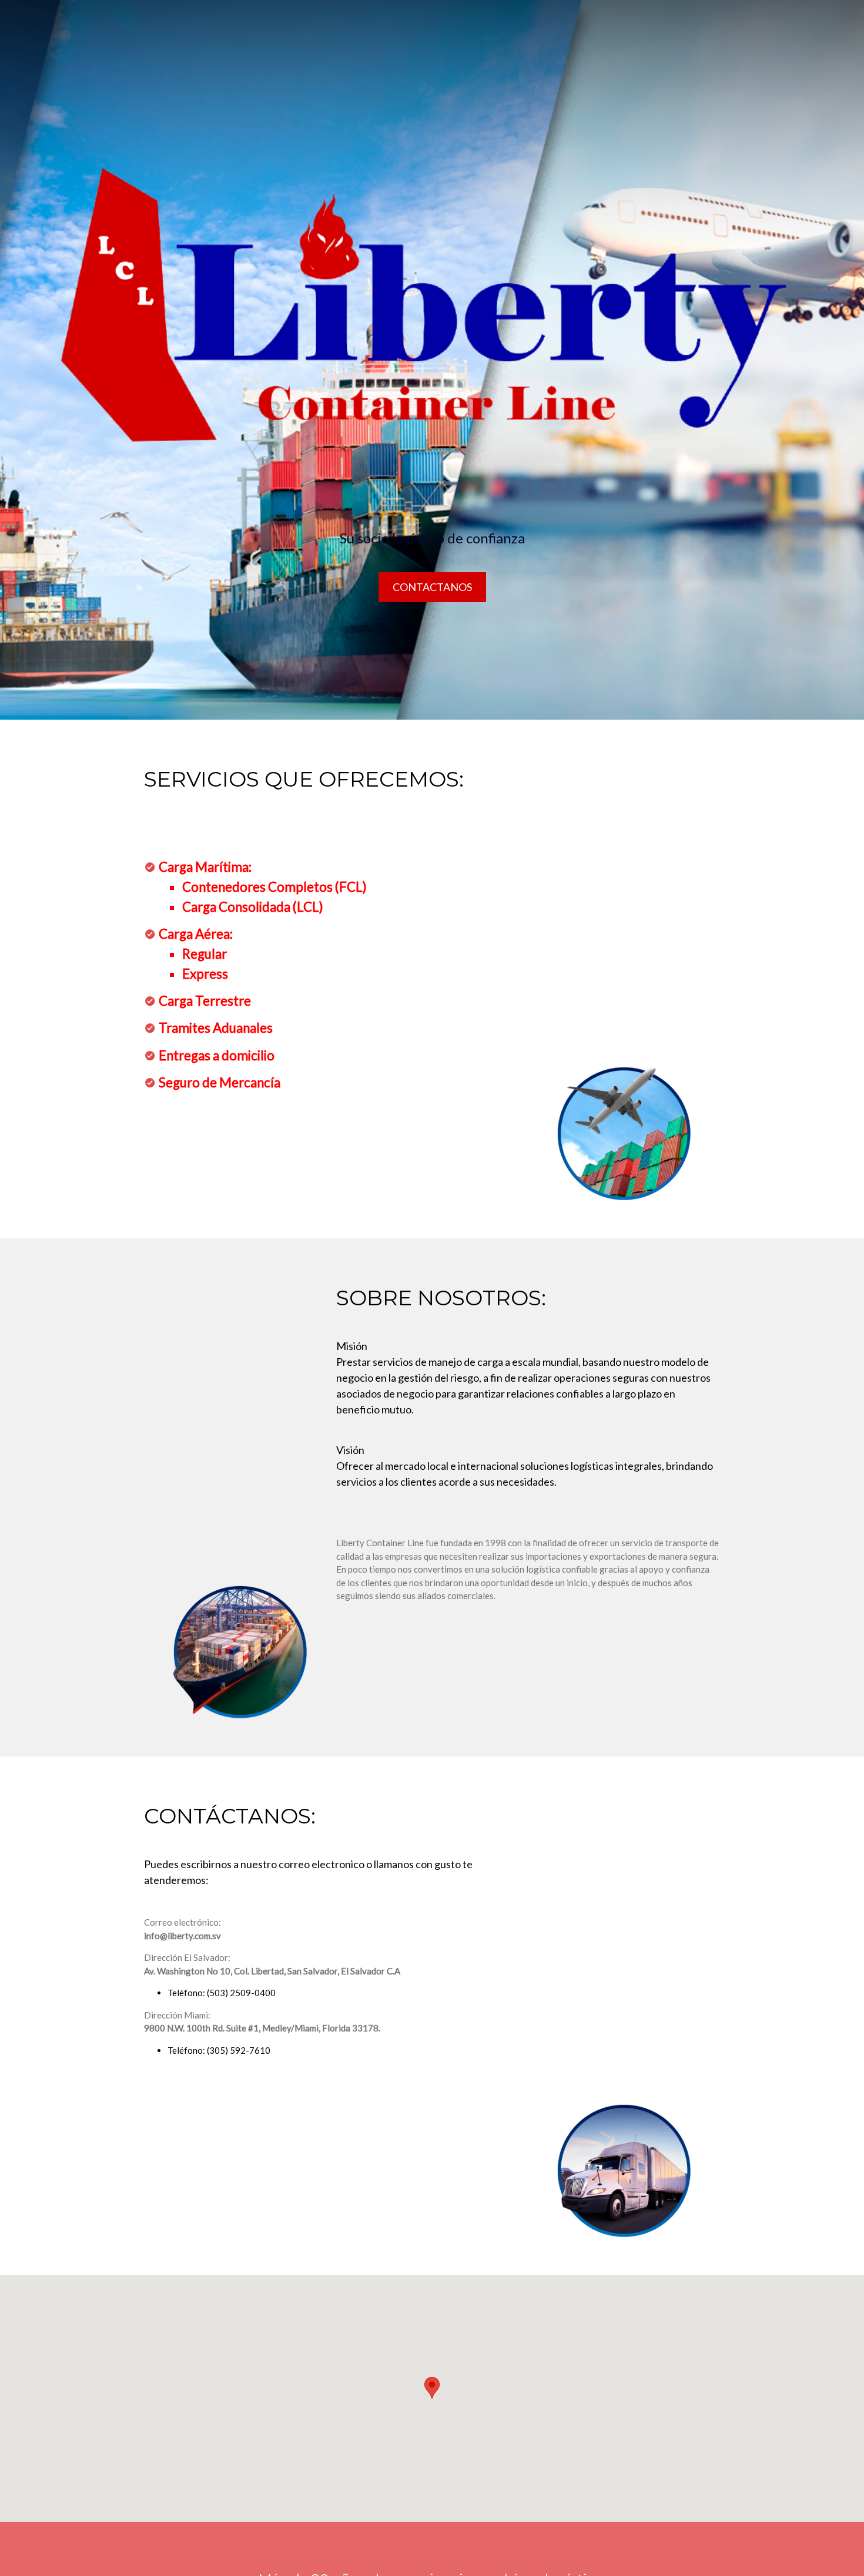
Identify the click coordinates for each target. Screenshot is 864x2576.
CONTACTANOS (432, 587)
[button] (432, 2388)
